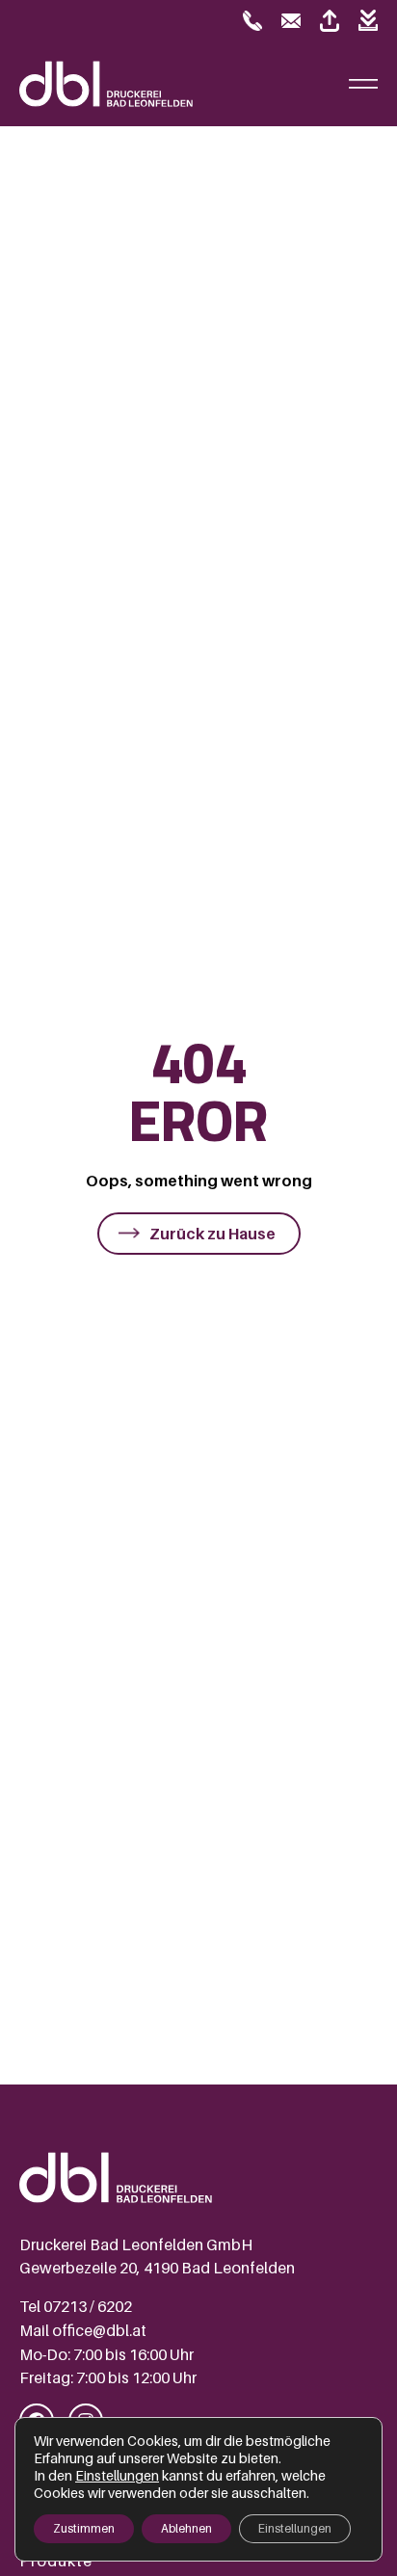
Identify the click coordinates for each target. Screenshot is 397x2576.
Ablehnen (186, 2528)
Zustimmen (84, 2528)
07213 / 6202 (88, 2306)
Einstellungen (117, 2475)
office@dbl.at (99, 2330)
